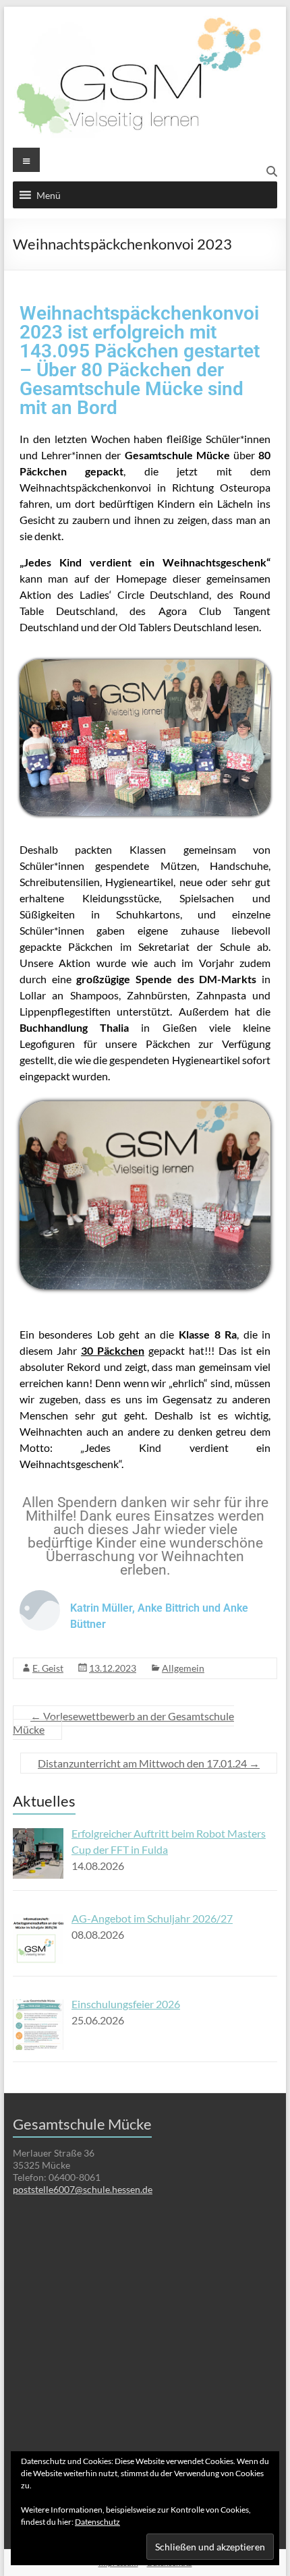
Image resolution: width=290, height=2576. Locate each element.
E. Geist (48, 1668)
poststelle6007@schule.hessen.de (83, 2189)
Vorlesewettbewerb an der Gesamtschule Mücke (123, 1723)
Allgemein (183, 1668)
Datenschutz (97, 2522)
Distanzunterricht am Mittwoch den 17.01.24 (149, 1763)
